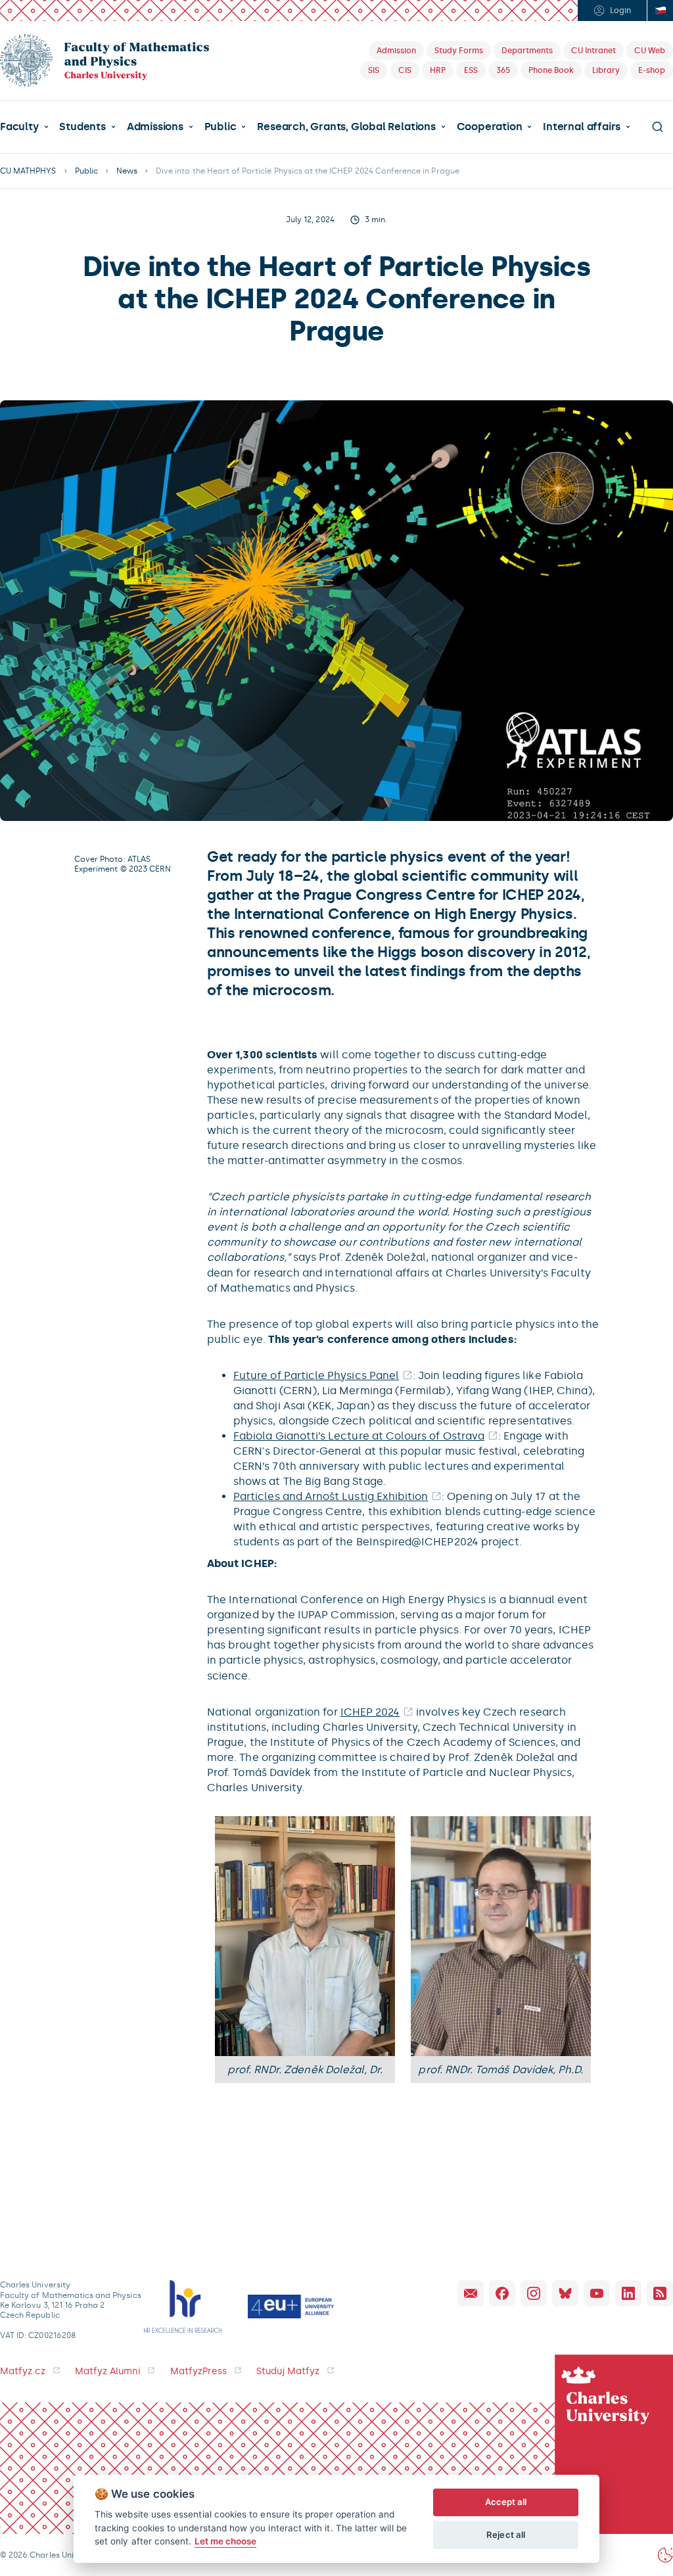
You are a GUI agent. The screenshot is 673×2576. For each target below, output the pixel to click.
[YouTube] (597, 2293)
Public (220, 127)
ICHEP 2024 (370, 1712)
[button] (24, 127)
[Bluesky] (565, 2293)
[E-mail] (471, 2293)
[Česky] (660, 11)
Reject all (506, 2535)
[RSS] (660, 2293)
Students (82, 127)
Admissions (155, 127)
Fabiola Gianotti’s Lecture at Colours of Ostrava (359, 1436)
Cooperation (490, 127)
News (127, 171)
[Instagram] (534, 2293)
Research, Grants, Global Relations (346, 127)
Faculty (19, 127)
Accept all (506, 2502)
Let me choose (226, 2541)
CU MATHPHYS (28, 171)
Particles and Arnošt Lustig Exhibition (331, 1496)
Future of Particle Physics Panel (316, 1375)
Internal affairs (582, 127)
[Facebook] (502, 2293)
